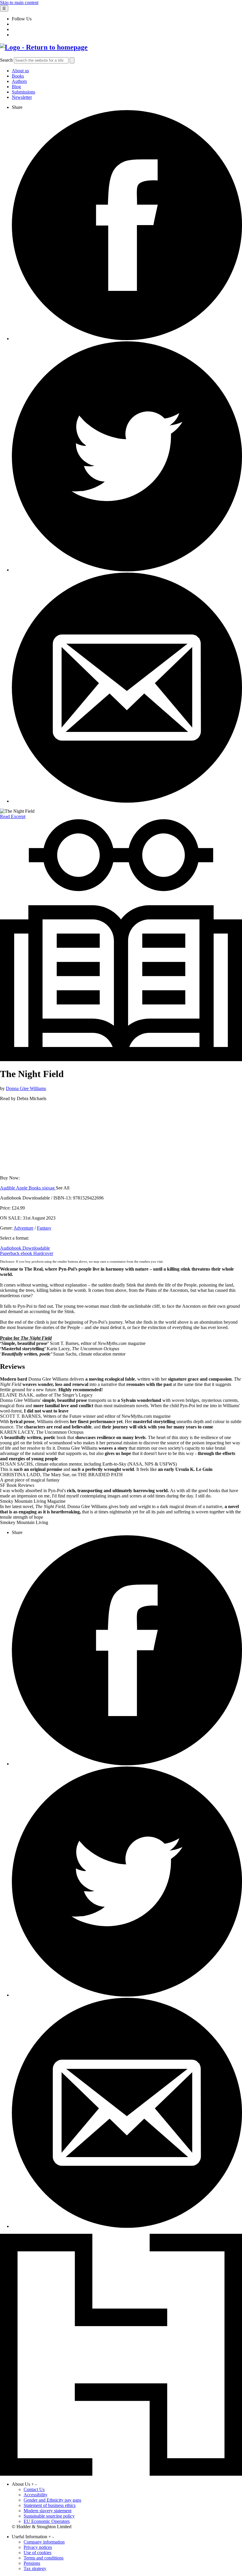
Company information (44, 2542)
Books (18, 76)
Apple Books (29, 1188)
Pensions (32, 2563)
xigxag (49, 1188)
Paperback (10, 1253)
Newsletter (22, 97)
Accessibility (36, 2495)
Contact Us (34, 2489)
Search (6, 60)
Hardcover (43, 1253)
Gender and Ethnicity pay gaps (52, 2500)
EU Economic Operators (47, 2521)
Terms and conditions (44, 2558)
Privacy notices (38, 2547)
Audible (8, 1188)
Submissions (23, 92)
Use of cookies (37, 2553)
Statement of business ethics (50, 2505)
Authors (19, 81)
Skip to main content (19, 3)
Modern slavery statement (48, 2511)
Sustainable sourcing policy (49, 2516)
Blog (16, 87)
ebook (27, 1253)
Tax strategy (35, 2568)
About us (20, 71)
